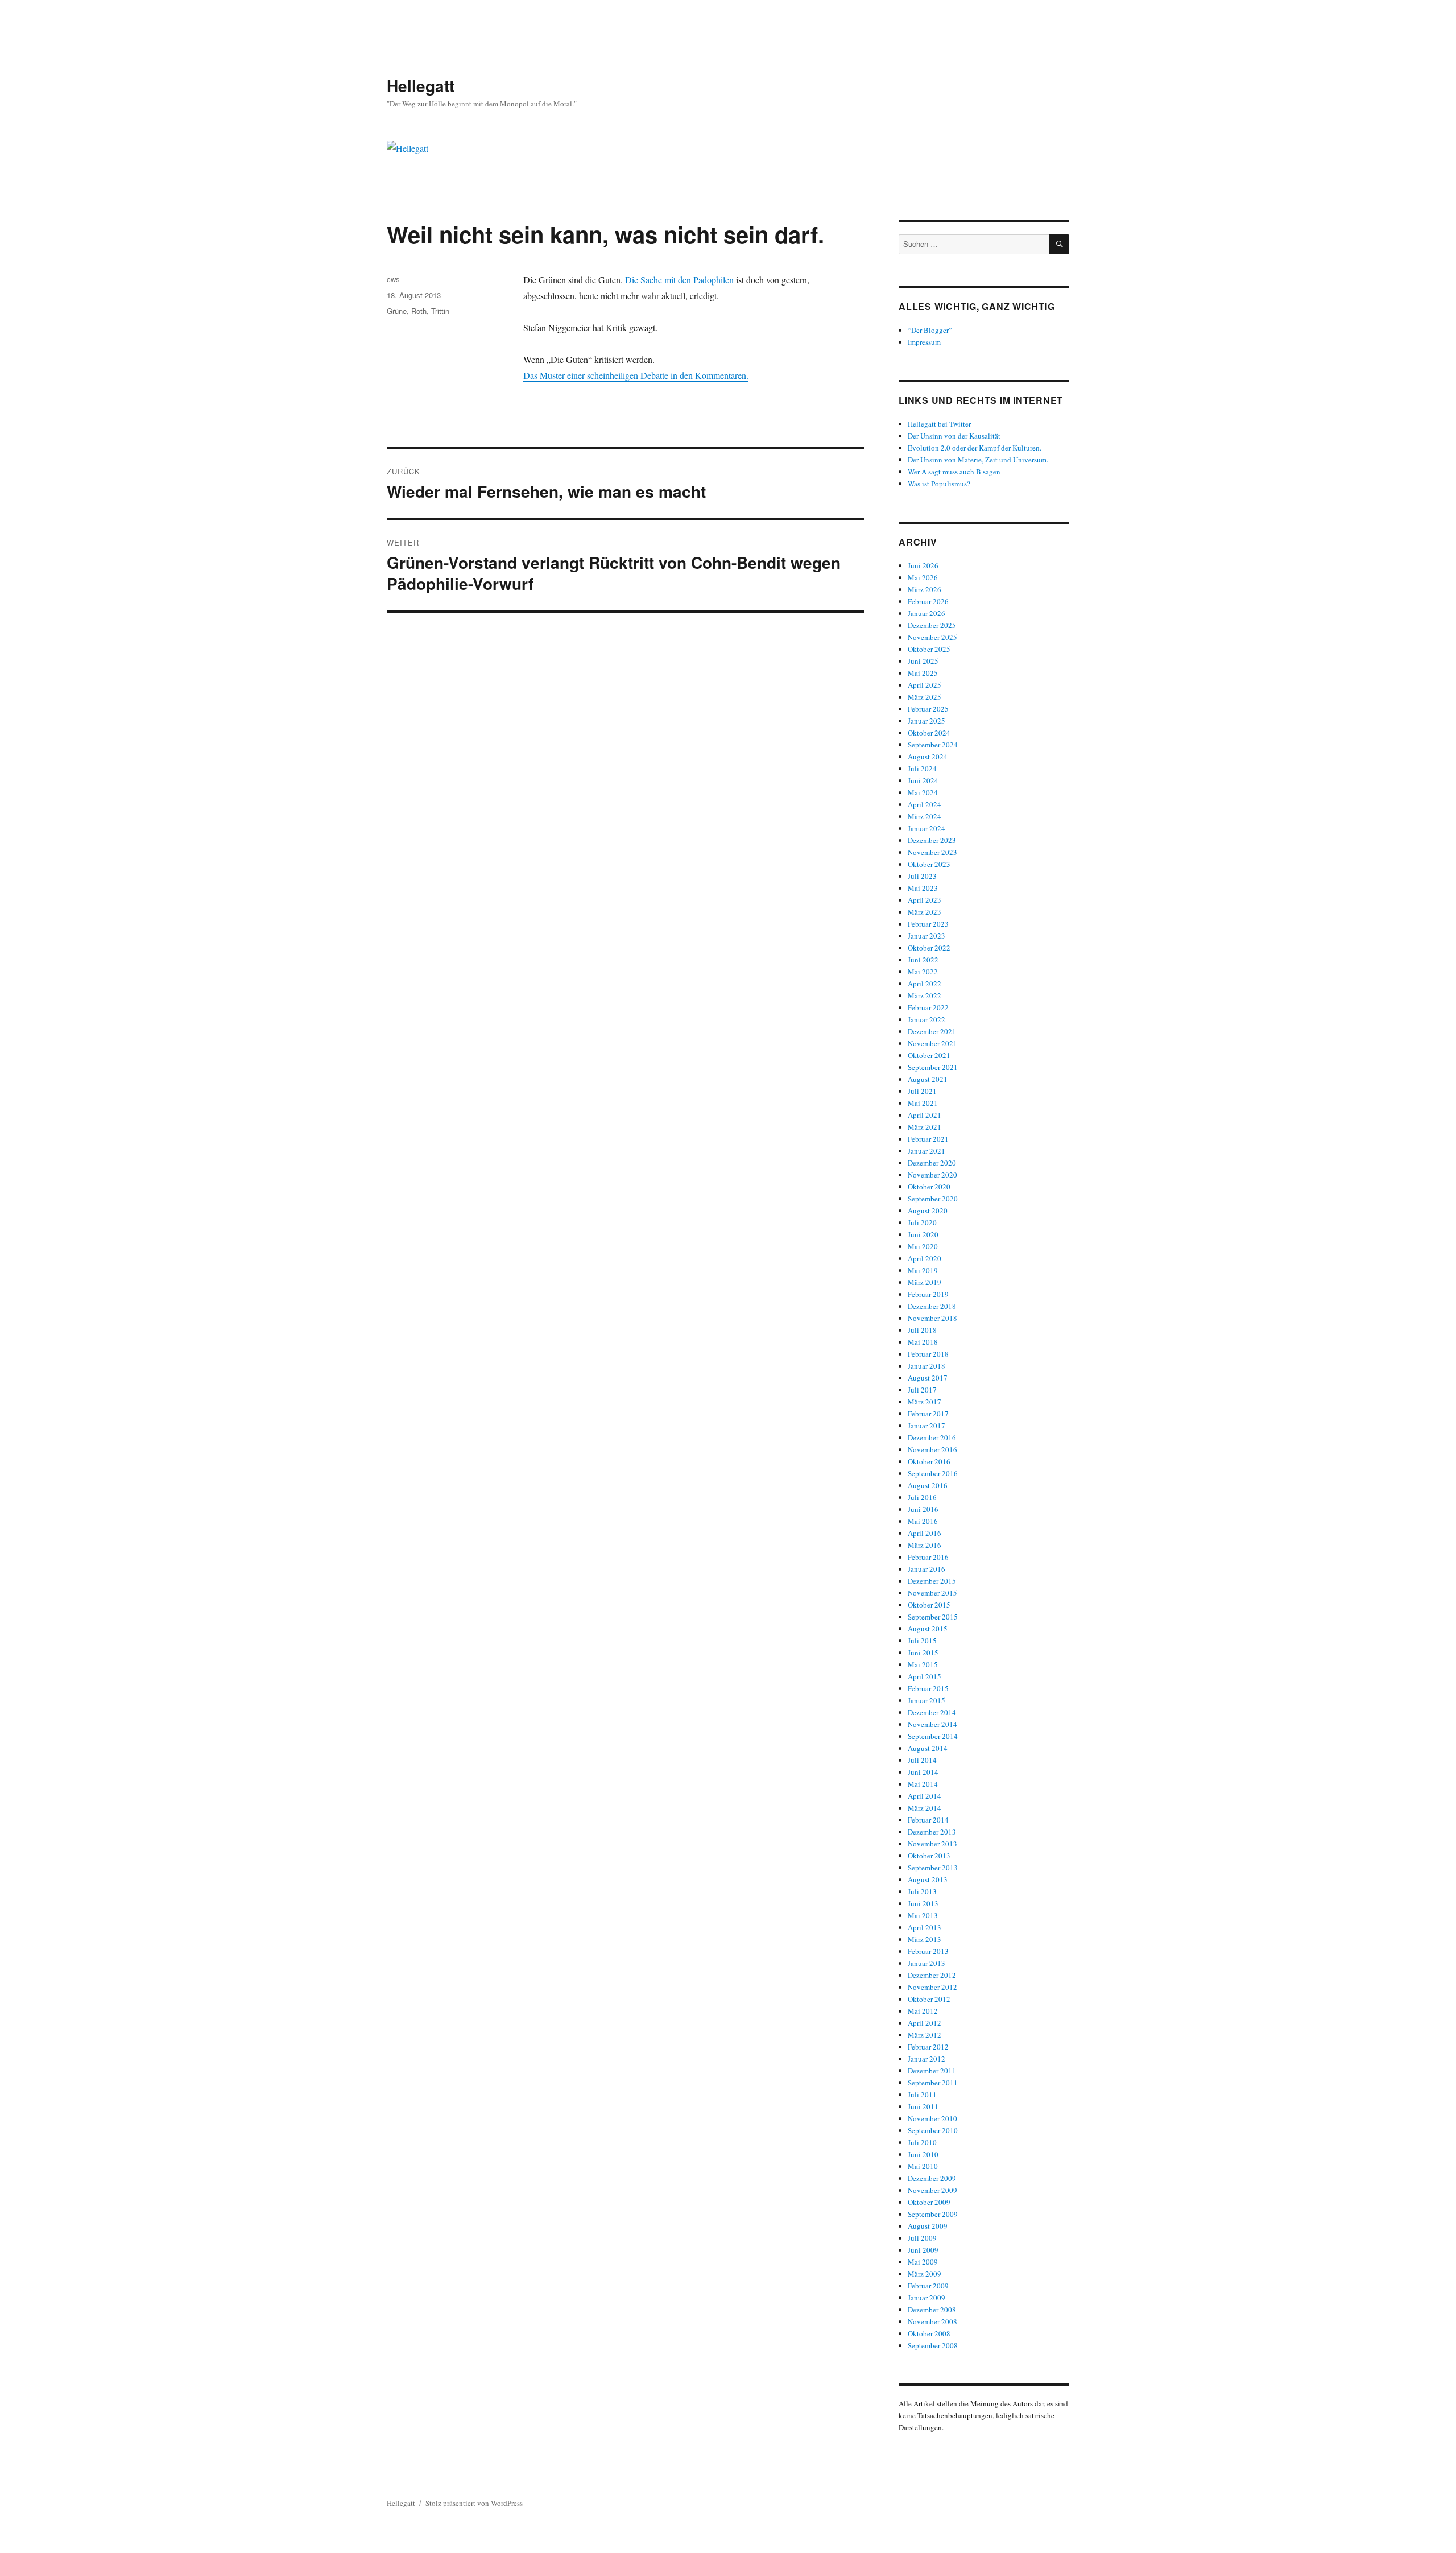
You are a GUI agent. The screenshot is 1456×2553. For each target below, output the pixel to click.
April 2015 (925, 1676)
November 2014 (932, 1724)
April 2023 (925, 900)
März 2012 (925, 2035)
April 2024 (925, 804)
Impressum (924, 342)
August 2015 (928, 1629)
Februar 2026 (928, 601)
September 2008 (933, 2345)
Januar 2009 (926, 2298)
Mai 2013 (923, 1915)
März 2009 (925, 2274)
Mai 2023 (923, 888)
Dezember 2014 (932, 1712)
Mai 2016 (923, 1521)
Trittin (440, 311)
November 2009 (932, 2190)
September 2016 (933, 1473)
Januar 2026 (926, 613)
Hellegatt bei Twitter (939, 424)
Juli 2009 (922, 2238)
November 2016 (932, 1449)
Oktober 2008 (929, 2333)
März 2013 (925, 1939)
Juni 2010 (923, 2154)
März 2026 (925, 589)
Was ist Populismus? (939, 484)
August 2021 (928, 1079)
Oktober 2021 (929, 1055)
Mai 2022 (923, 972)
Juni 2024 (923, 780)
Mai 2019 (923, 1270)
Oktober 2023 (929, 864)
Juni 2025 (923, 661)
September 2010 (933, 2130)
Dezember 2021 (932, 1031)
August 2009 (928, 2226)
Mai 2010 (923, 2166)
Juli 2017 (922, 1390)
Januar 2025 (926, 721)
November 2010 (932, 2118)
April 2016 (925, 1533)
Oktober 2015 (929, 1605)
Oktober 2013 (929, 1856)
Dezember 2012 (932, 1975)
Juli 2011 (922, 2095)
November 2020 (932, 1175)
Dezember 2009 (932, 2178)
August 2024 (928, 757)
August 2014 (928, 1748)
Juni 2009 (923, 2250)
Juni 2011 (923, 2106)
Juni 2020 (923, 1234)
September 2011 (933, 2083)
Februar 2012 (928, 2047)
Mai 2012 (923, 2011)
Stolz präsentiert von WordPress (474, 2503)
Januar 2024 (926, 828)
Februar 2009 (928, 2286)
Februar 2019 (928, 1294)
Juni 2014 (923, 1772)
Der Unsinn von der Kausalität (954, 436)
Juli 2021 (922, 1091)
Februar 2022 (928, 1007)
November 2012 (932, 1987)
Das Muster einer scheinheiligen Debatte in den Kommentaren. (636, 375)
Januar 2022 (926, 1019)
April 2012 (925, 2023)
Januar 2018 (926, 1366)
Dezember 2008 (932, 2310)
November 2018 (932, 1318)
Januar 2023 (926, 936)
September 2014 (933, 1736)
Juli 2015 (922, 1641)
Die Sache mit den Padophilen (679, 280)
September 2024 (933, 745)
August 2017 (928, 1378)
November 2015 (932, 1593)
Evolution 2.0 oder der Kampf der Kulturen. (975, 448)
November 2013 (932, 1844)
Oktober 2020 (929, 1187)
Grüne (397, 311)
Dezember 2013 (932, 1832)
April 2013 (925, 1927)
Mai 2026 (923, 577)
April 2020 (925, 1258)
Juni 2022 (923, 960)
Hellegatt (421, 86)
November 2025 (932, 637)
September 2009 (933, 2214)
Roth (419, 311)
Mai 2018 (923, 1342)
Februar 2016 (928, 1557)
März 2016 (925, 1545)
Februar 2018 (928, 1354)
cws (393, 279)
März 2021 (925, 1127)
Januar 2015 (926, 1700)
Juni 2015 (923, 1653)
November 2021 (932, 1043)
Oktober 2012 (929, 1999)
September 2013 (933, 1868)
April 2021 (925, 1115)
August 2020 (928, 1211)
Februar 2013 (928, 1951)
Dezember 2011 (932, 2071)
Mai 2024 (923, 792)
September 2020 (933, 1199)
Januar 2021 (926, 1151)
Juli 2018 (922, 1330)
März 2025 (925, 697)
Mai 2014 (923, 1784)
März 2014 (925, 1808)
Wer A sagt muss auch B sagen (954, 472)
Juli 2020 (922, 1222)
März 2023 (925, 912)
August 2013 (928, 1879)
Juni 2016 (923, 1509)
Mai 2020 (923, 1246)
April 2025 (925, 685)
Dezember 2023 (932, 840)
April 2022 (925, 984)
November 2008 (932, 2321)
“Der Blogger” (930, 330)
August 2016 (928, 1485)
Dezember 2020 (932, 1163)
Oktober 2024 (929, 733)
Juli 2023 (922, 876)
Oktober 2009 (929, 2202)
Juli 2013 (922, 1891)
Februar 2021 (928, 1139)
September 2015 (933, 1617)
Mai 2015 (923, 1664)
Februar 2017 (928, 1414)
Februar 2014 (928, 1820)
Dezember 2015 (932, 1581)
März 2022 (925, 995)
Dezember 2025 (932, 625)
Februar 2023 (928, 924)
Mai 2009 (923, 2262)
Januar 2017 (926, 1426)
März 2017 (925, 1402)
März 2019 (925, 1282)
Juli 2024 (922, 769)
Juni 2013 (923, 1903)
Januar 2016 (926, 1569)
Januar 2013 (926, 1963)
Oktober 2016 (929, 1461)
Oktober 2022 (929, 948)
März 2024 (925, 816)
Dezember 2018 (932, 1306)
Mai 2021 (923, 1103)
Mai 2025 (923, 673)
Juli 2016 (922, 1497)
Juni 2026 (923, 565)
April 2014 (925, 1796)
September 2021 (933, 1067)
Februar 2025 (928, 709)
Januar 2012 (926, 2059)
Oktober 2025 (929, 649)
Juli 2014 (922, 1760)
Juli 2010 (922, 2142)
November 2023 (932, 852)
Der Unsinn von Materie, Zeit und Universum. (978, 460)
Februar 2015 (928, 1688)
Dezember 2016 (932, 1437)
